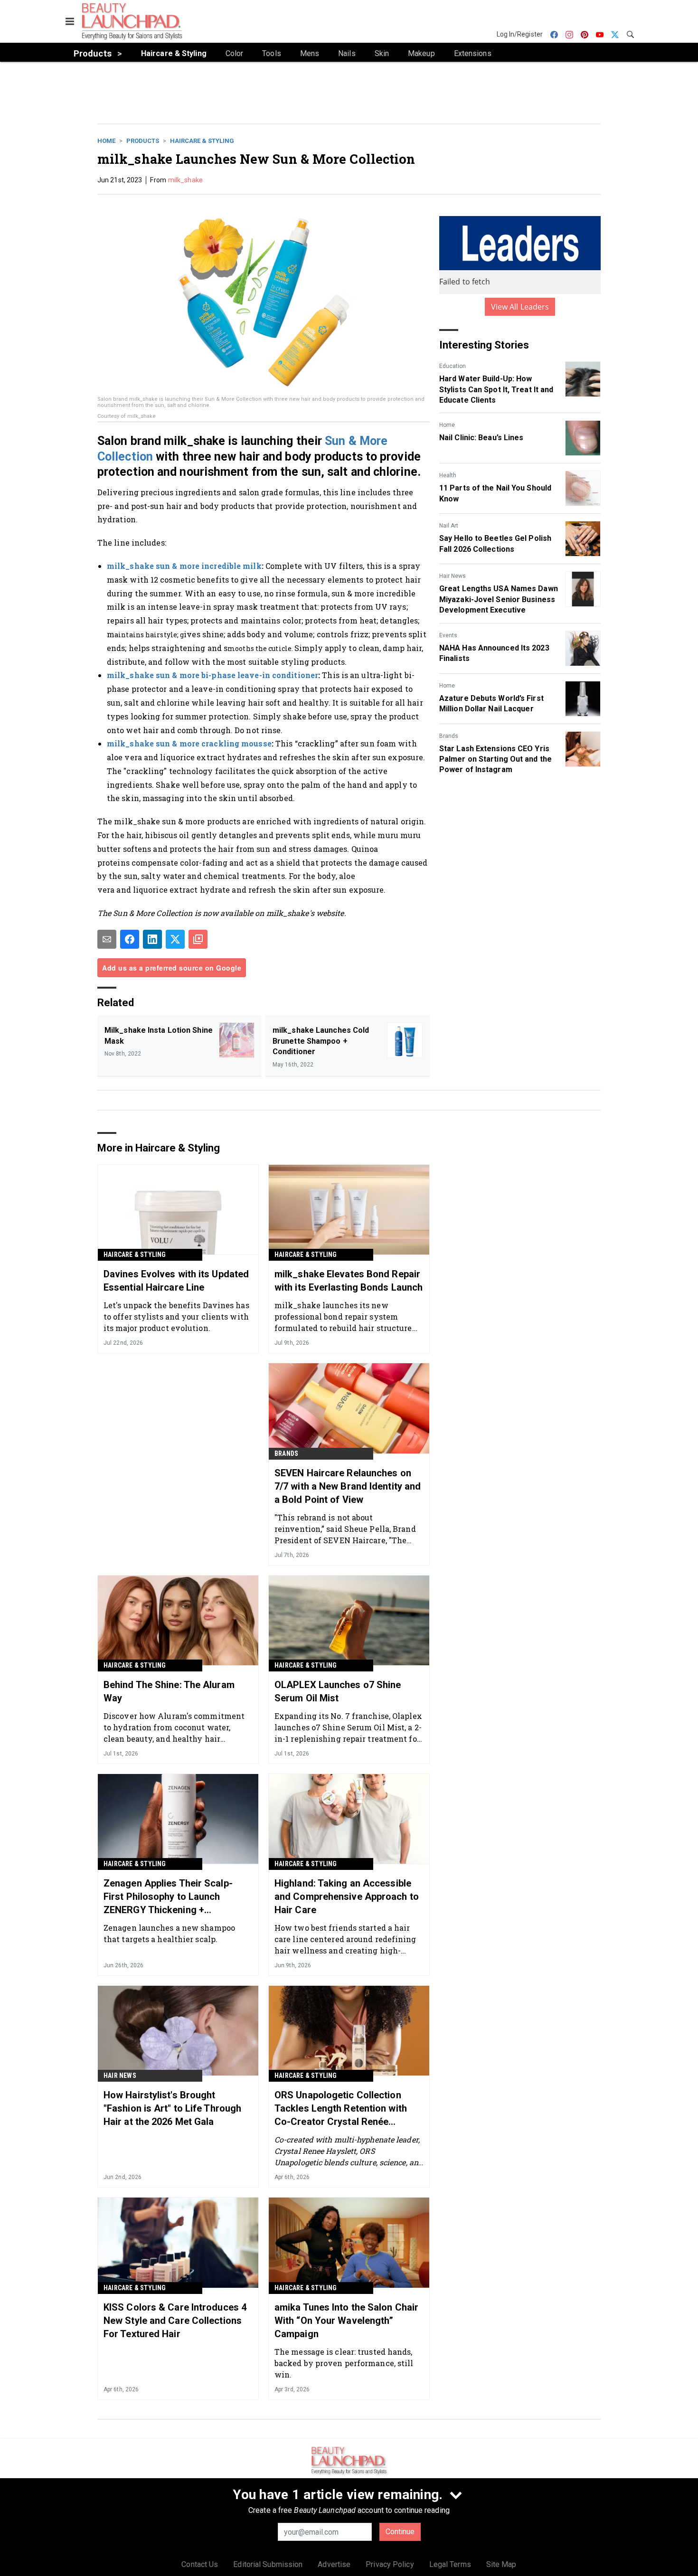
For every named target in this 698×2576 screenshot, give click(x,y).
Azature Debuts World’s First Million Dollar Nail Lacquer (491, 703)
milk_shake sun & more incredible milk (184, 566)
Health (448, 475)
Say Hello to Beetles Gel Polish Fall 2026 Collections (495, 543)
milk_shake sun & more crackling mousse (189, 743)
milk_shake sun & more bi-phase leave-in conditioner (212, 675)
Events (448, 635)
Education (453, 366)
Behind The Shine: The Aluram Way (169, 1691)
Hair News (453, 576)
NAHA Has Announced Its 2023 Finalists (494, 653)
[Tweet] (175, 939)
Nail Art (449, 526)
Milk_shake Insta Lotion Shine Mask (159, 1035)
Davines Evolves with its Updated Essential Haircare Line (176, 1281)
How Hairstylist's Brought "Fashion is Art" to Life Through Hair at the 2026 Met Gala (172, 2108)
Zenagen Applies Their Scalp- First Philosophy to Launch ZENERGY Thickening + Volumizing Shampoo (168, 1897)
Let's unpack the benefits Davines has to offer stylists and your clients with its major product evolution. (176, 1316)
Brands (449, 736)
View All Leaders (520, 307)
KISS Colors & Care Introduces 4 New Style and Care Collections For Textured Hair (175, 2321)
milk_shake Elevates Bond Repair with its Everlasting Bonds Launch (349, 1281)
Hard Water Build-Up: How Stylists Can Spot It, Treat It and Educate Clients (496, 389)
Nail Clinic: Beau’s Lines (481, 438)
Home (106, 141)
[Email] (107, 939)
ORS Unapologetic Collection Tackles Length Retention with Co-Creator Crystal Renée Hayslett (341, 2109)
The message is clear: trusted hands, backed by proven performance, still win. (344, 2363)
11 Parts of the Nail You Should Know (495, 493)
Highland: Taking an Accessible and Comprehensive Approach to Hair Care (347, 1897)
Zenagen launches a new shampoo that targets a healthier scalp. (169, 1933)
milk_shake (185, 180)
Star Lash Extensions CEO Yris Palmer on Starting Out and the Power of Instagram (495, 759)
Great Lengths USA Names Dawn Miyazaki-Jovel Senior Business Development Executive (499, 599)
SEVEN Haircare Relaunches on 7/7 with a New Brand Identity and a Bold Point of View (348, 1486)
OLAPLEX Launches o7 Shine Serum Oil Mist (338, 1691)
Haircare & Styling (202, 141)
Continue (400, 2532)
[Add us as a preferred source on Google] (198, 939)
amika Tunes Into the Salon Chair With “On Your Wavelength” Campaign (346, 2321)
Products (143, 141)
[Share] (130, 939)
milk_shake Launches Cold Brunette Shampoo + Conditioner (321, 1041)
